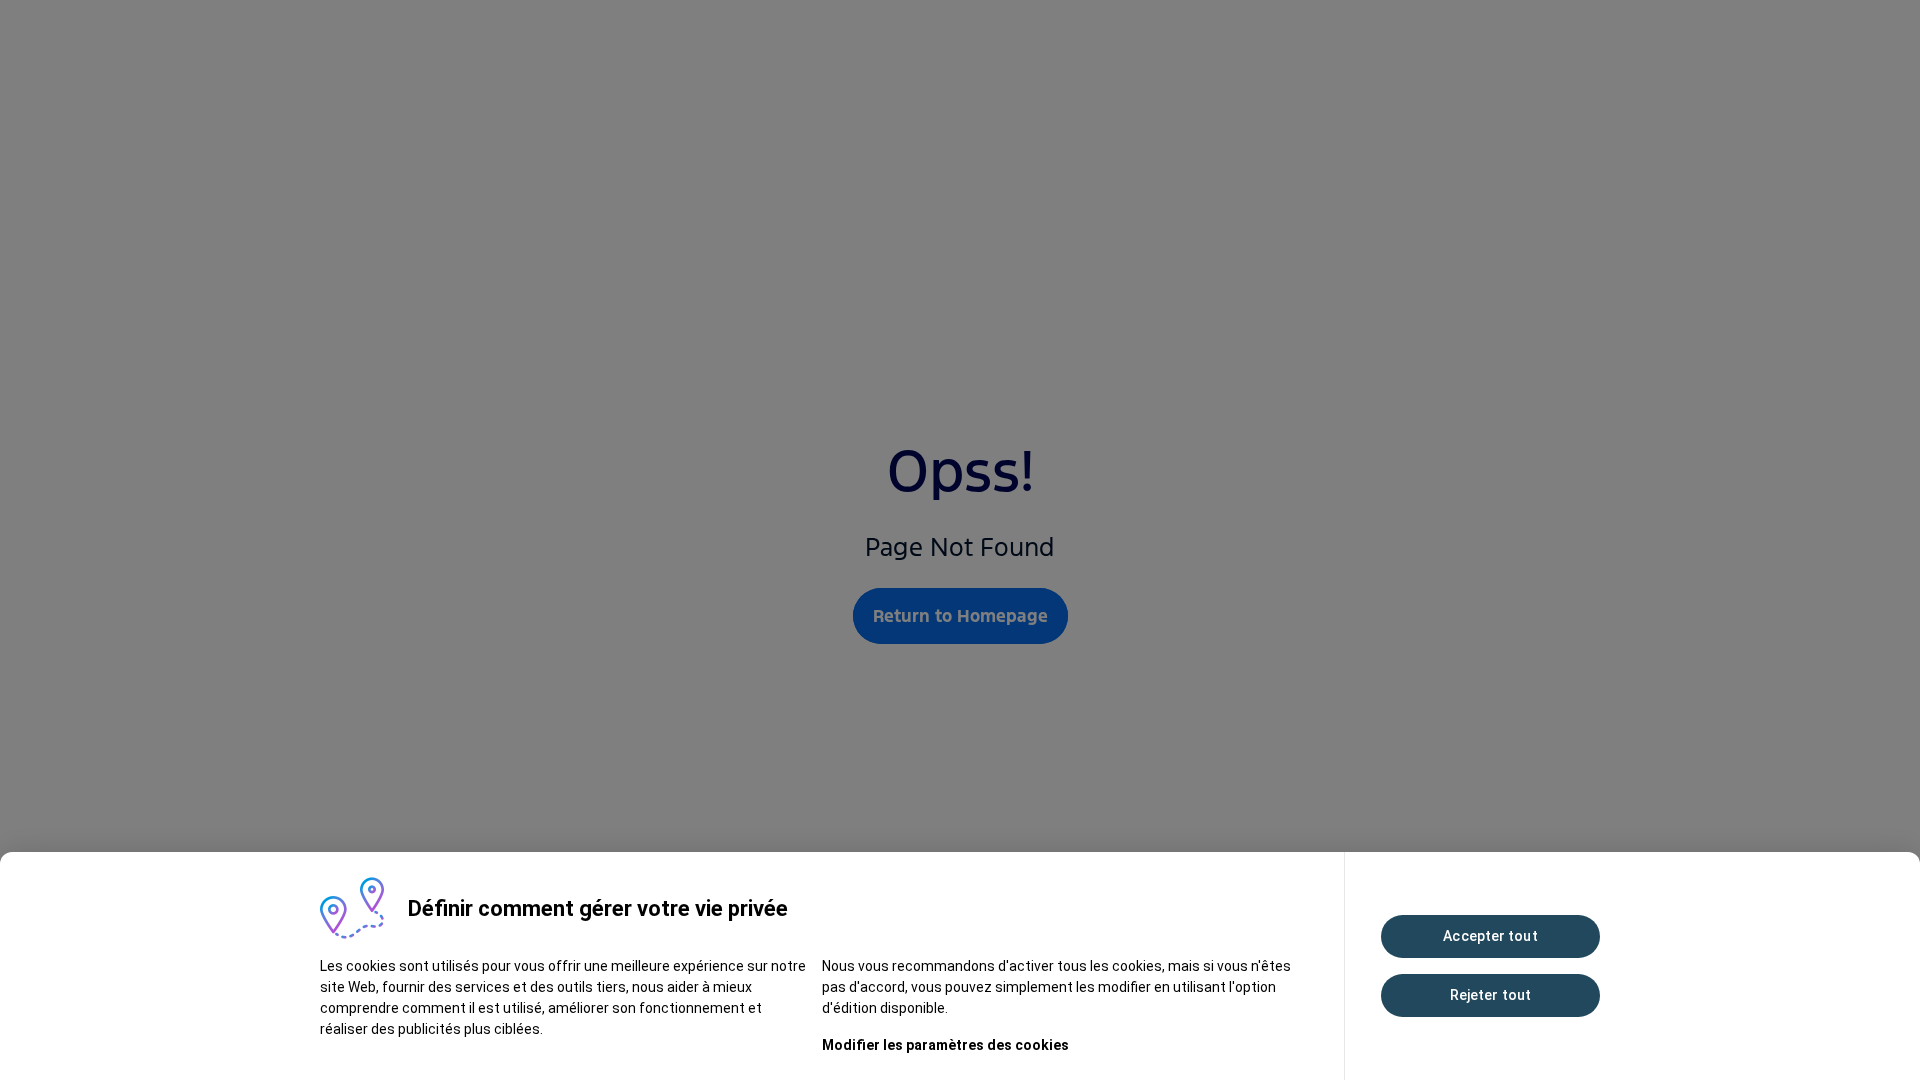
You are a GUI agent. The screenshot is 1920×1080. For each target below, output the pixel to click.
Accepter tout (1490, 936)
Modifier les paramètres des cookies (945, 1045)
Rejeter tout (1490, 995)
